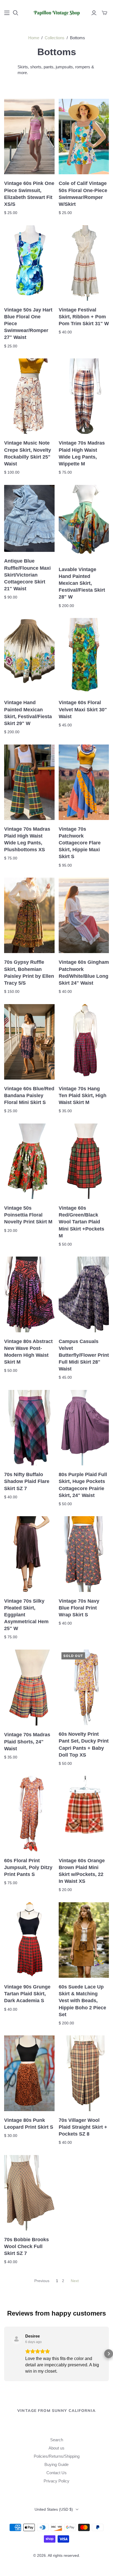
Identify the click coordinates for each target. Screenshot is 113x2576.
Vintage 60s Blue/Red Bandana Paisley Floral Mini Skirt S (29, 1095)
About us (56, 2448)
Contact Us (56, 2473)
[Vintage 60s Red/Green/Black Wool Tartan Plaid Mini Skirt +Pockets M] (84, 1161)
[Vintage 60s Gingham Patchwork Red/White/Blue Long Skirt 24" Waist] (84, 915)
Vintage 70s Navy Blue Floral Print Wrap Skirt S (79, 1608)
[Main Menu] (7, 13)
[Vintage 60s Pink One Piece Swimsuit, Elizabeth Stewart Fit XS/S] (29, 137)
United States (54, 2509)
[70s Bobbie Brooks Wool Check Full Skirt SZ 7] (29, 2193)
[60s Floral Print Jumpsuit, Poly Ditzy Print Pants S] (29, 1814)
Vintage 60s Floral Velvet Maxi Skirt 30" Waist (83, 709)
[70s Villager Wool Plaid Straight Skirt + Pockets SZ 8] (84, 2073)
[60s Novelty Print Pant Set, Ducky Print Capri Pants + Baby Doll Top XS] (84, 1687)
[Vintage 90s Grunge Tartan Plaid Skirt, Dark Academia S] (29, 1940)
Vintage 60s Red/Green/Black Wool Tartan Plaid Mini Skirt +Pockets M (81, 1222)
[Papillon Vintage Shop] (56, 12)
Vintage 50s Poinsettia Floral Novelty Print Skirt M (28, 1215)
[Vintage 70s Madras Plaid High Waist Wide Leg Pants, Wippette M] (84, 396)
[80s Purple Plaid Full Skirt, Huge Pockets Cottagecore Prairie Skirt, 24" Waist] (84, 1428)
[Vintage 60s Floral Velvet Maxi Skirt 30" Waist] (84, 656)
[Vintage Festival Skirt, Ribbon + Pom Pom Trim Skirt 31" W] (84, 263)
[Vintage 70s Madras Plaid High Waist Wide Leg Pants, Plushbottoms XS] (29, 782)
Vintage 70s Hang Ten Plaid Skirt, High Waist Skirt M (83, 1095)
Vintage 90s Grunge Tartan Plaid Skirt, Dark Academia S (27, 1994)
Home (34, 38)
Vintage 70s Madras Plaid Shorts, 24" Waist (27, 1741)
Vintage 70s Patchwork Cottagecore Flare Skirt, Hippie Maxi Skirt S (80, 843)
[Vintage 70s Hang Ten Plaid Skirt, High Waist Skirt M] (84, 1042)
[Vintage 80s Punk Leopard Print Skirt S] (29, 2073)
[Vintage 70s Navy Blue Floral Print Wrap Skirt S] (84, 1554)
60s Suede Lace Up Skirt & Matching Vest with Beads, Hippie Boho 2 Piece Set (82, 2001)
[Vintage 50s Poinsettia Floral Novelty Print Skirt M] (29, 1161)
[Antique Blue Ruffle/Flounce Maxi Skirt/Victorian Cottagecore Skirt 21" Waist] (29, 519)
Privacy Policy (56, 2481)
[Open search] (16, 13)
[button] (4, 2354)
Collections (55, 38)
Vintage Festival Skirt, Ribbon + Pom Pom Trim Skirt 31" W (84, 317)
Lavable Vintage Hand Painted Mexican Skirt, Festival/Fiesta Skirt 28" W (82, 583)
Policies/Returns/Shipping (57, 2456)
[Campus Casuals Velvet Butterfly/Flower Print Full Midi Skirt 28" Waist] (84, 1294)
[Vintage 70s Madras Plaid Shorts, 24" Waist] (29, 1688)
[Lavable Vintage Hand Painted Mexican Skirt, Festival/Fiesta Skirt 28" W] (84, 523)
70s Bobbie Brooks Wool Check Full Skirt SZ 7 (26, 2246)
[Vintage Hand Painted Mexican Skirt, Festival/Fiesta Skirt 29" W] (29, 656)
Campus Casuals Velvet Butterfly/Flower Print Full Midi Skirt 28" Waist (84, 1355)
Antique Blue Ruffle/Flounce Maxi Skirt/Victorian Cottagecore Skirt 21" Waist (27, 575)
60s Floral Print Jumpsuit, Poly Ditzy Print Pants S (28, 1867)
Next (75, 2281)
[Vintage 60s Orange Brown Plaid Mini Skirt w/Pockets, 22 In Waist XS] (84, 1814)
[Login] (94, 13)
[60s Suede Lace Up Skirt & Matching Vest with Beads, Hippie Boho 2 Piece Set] (84, 1940)
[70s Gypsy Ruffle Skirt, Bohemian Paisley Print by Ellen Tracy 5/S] (29, 915)
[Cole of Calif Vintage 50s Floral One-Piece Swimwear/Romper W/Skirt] (84, 137)
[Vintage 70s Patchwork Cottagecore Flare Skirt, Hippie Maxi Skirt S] (84, 782)
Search (57, 2440)
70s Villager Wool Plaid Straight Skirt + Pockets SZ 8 (83, 2127)
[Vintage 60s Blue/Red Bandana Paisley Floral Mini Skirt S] (29, 1042)
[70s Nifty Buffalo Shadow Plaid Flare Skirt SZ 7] (29, 1428)
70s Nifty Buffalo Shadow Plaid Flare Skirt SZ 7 (27, 1481)
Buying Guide (56, 2464)
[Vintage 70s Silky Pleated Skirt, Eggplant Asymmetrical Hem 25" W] (29, 1554)
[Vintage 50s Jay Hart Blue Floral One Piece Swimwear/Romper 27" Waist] (29, 263)
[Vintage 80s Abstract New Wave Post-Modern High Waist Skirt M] (29, 1294)
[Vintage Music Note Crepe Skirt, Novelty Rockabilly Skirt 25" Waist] (29, 396)
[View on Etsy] (16, 2339)
